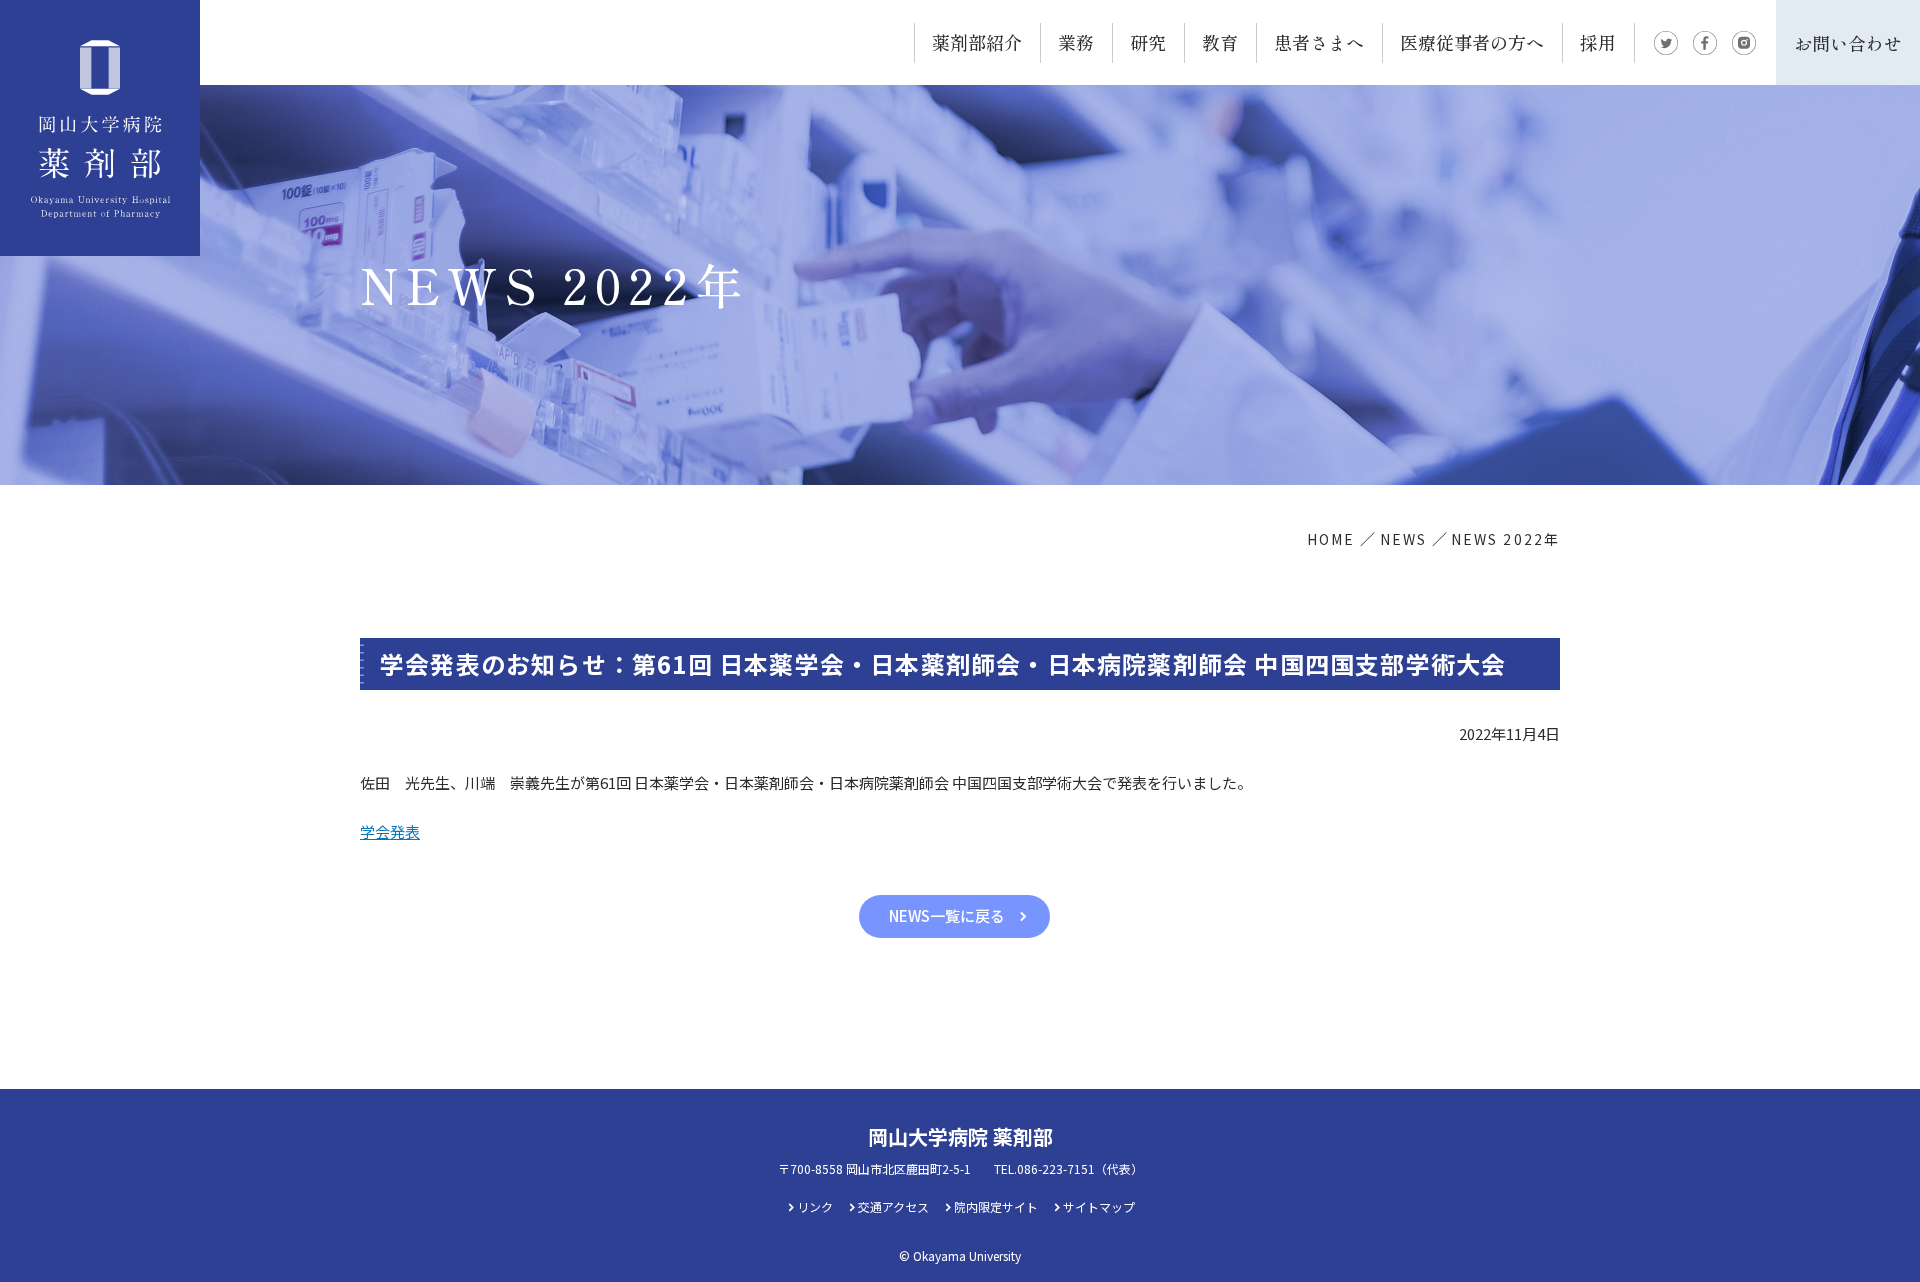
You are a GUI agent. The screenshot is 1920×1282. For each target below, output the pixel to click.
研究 (1148, 42)
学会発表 (390, 831)
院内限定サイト (996, 1206)
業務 (1076, 42)
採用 (1598, 42)
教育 (1220, 42)
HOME (1331, 539)
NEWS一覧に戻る (947, 915)
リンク (815, 1206)
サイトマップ (1099, 1206)
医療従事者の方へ (1472, 42)
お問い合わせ (1848, 43)
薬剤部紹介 (977, 42)
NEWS (1403, 539)
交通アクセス (893, 1206)
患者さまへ (1319, 42)
